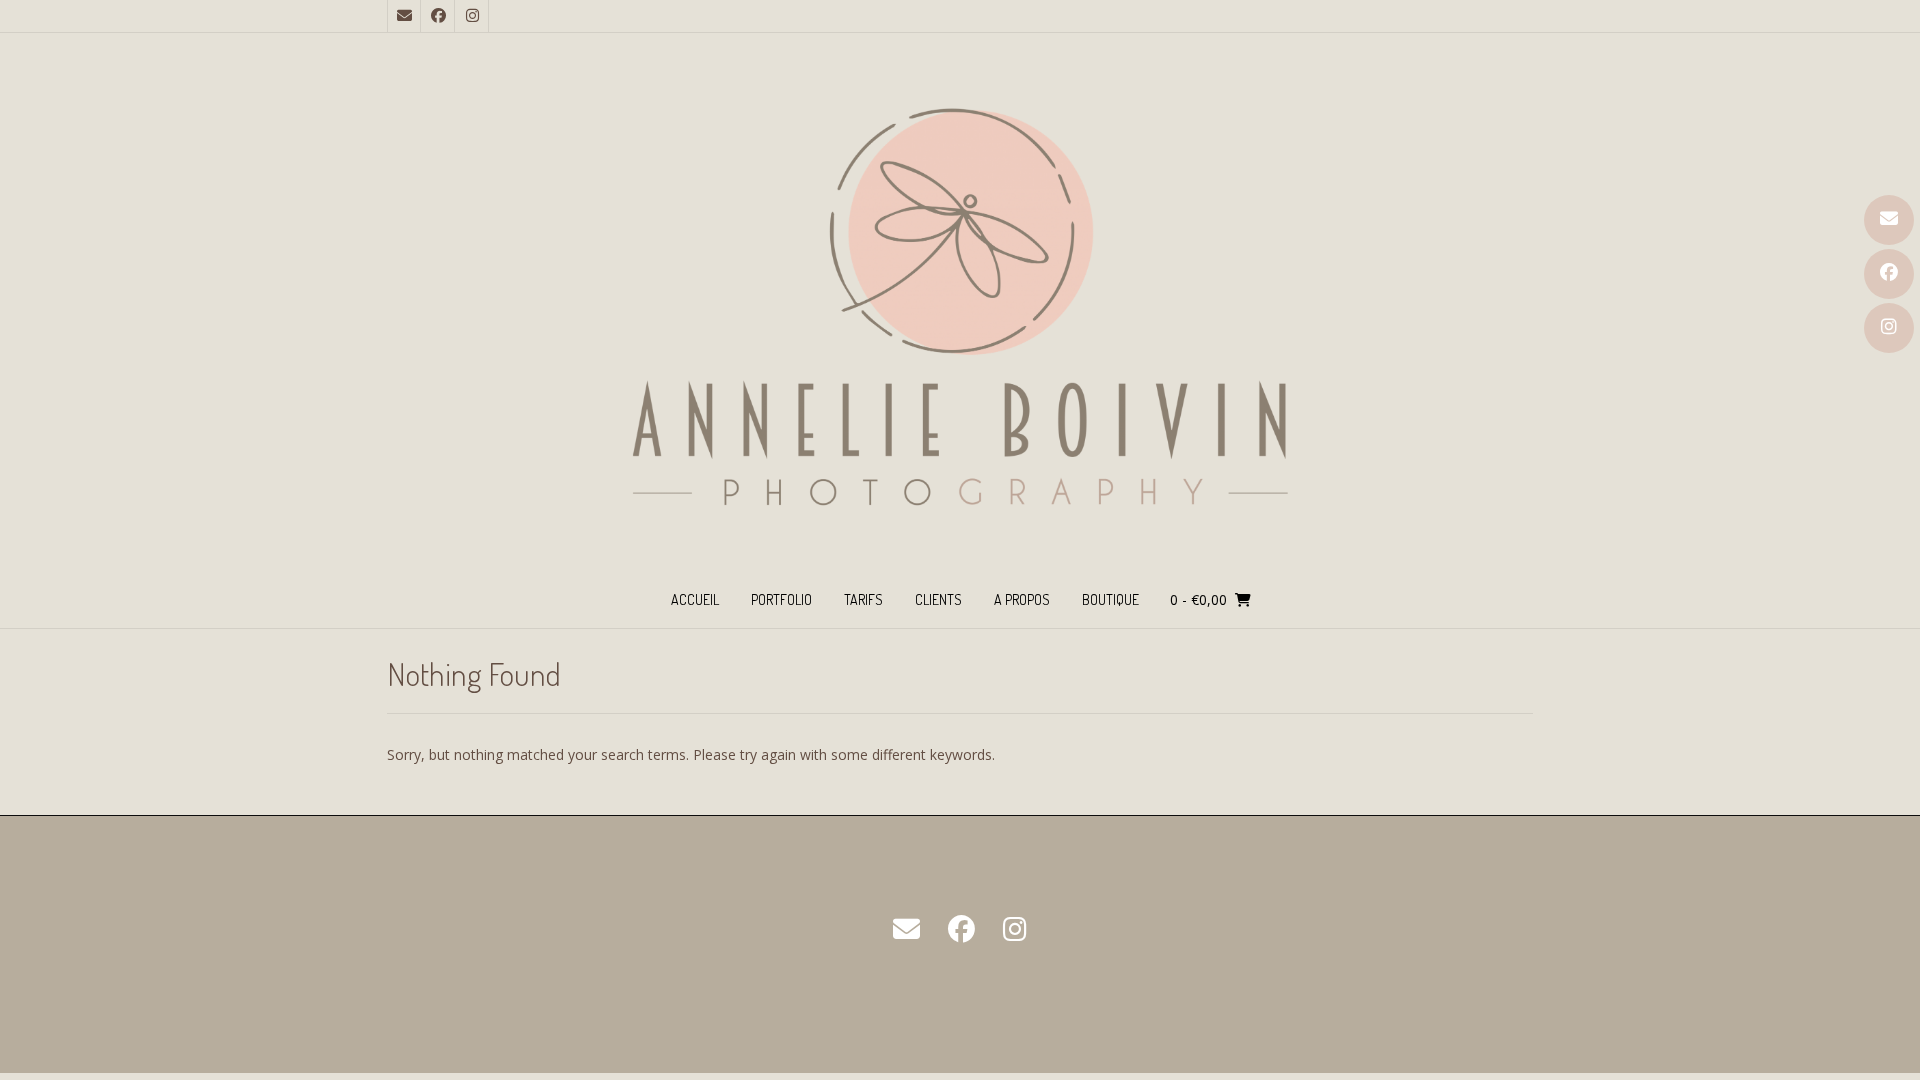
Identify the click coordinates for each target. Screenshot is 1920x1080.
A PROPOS (1022, 599)
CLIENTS (938, 599)
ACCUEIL (695, 599)
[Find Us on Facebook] (1889, 274)
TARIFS (863, 599)
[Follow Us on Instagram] (1889, 328)
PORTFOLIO (781, 599)
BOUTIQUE (1110, 599)
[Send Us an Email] (1889, 220)
